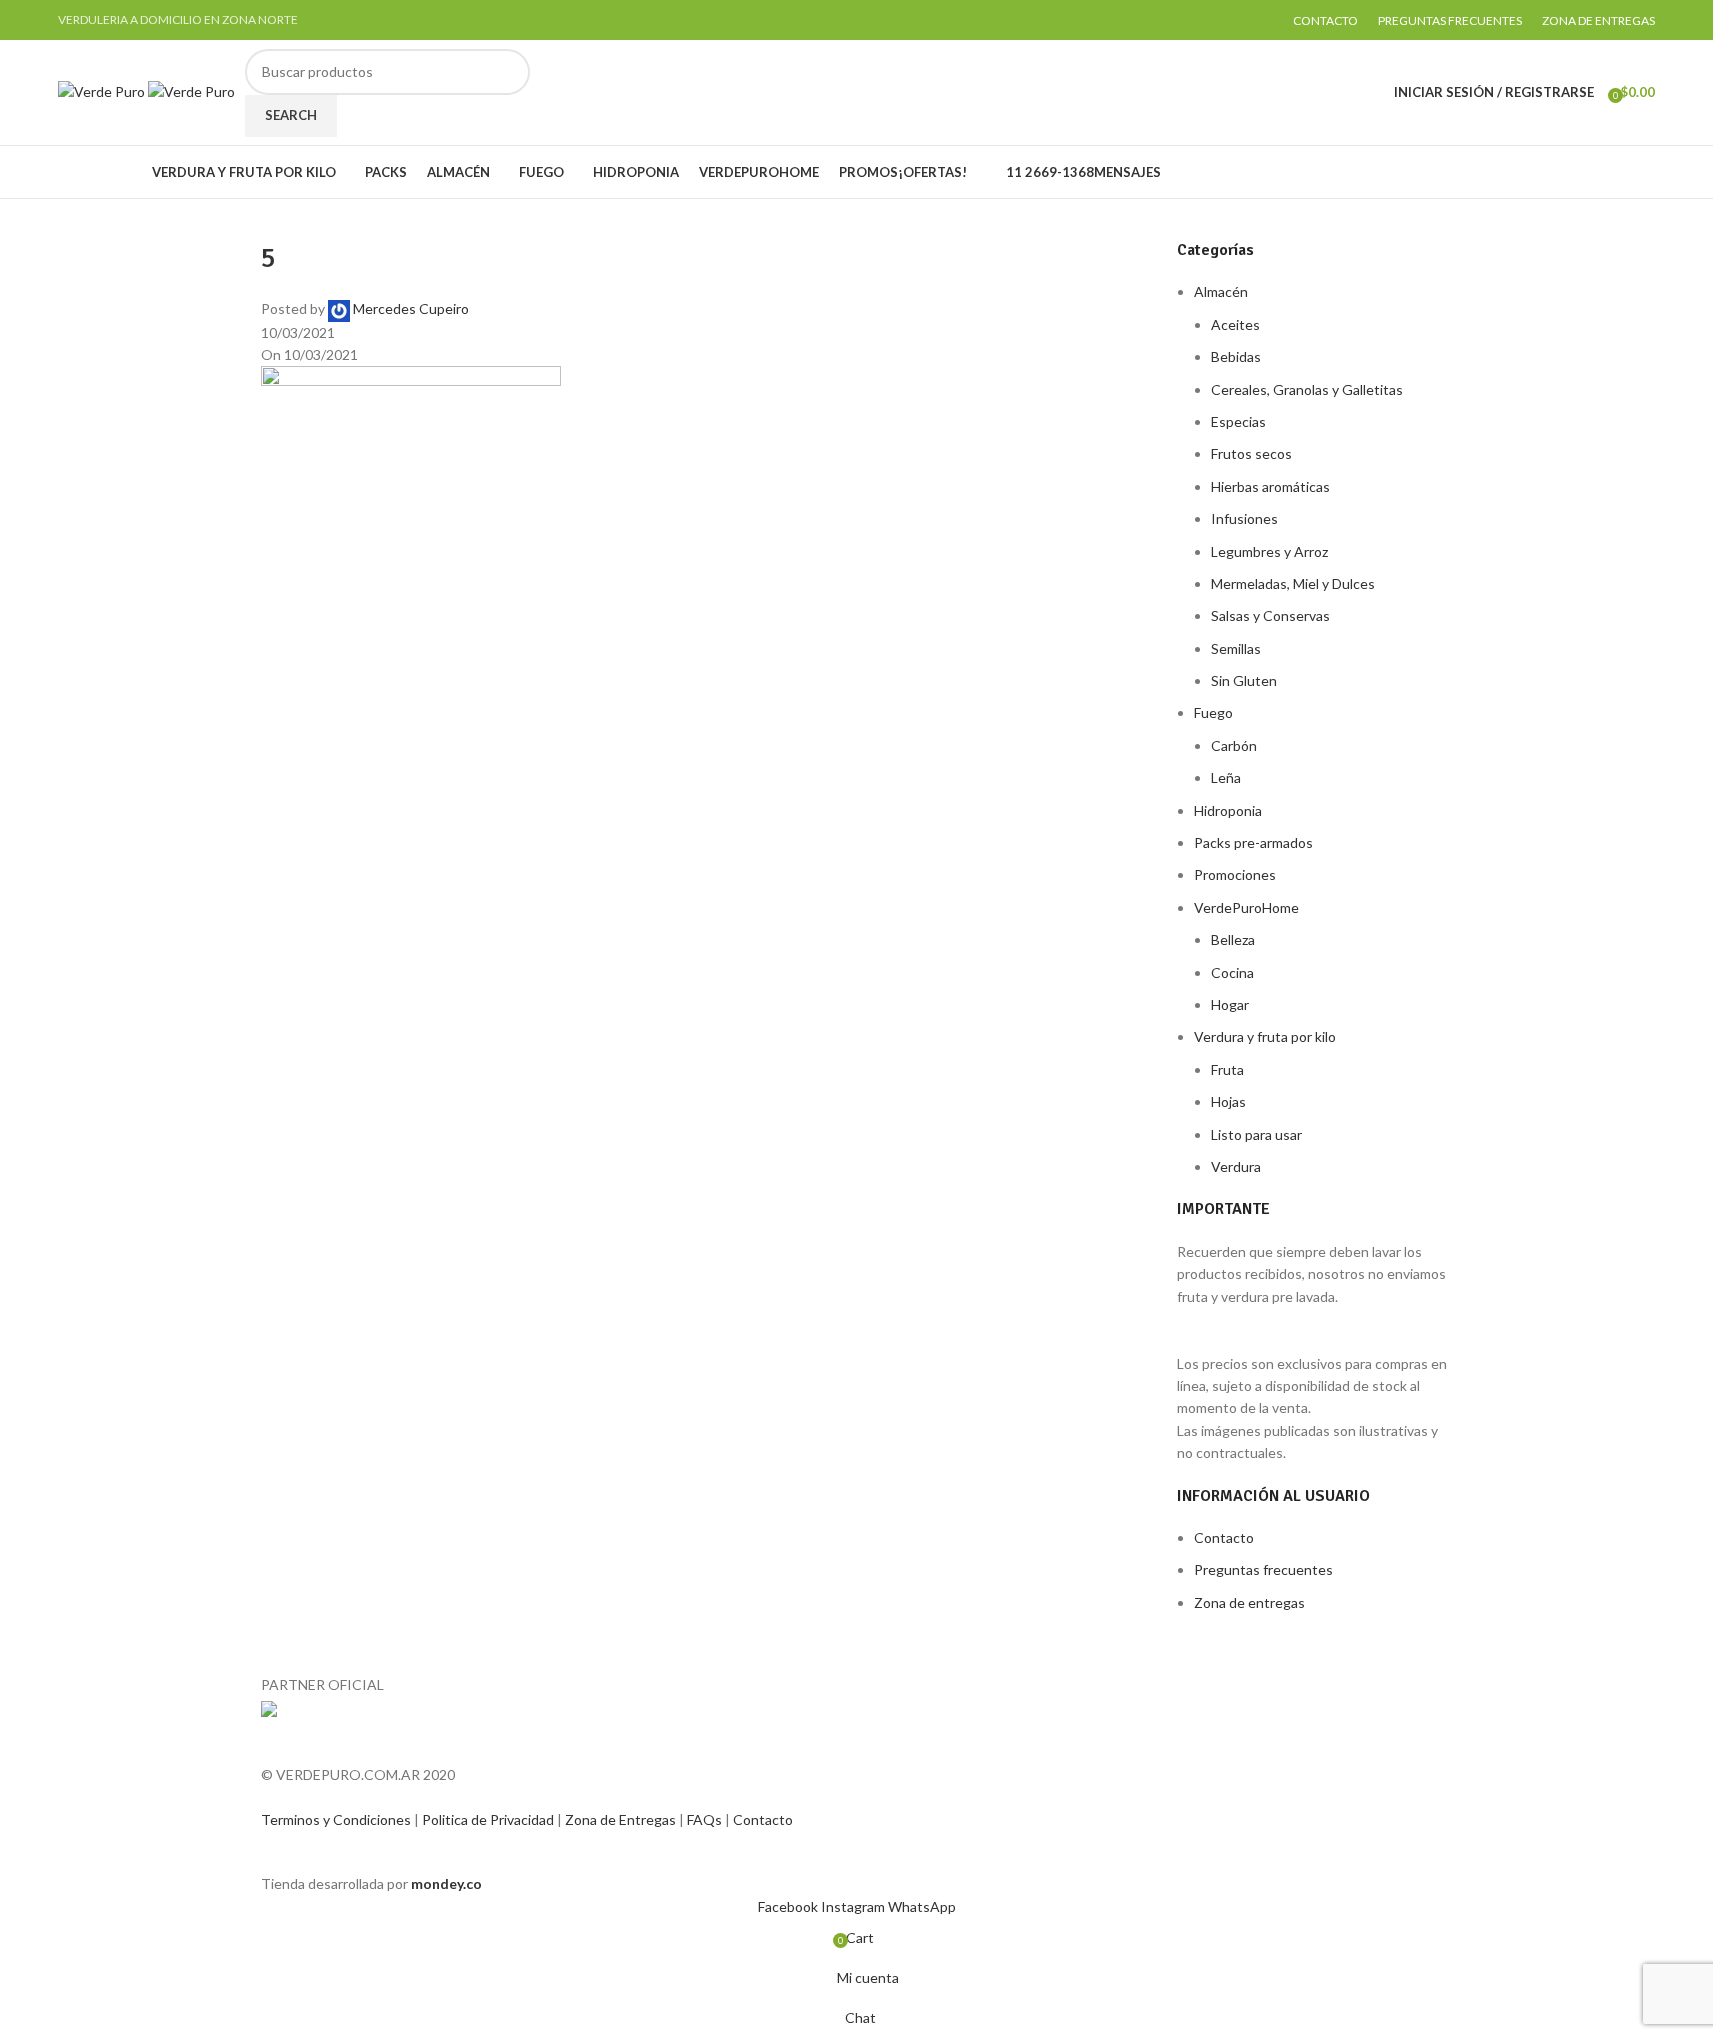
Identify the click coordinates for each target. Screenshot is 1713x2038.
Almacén (1221, 291)
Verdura (1236, 1166)
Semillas (1236, 648)
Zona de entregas (1249, 1602)
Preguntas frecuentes (1263, 1569)
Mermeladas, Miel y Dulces (1293, 583)
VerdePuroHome (1246, 907)
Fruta (1227, 1069)
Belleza (1233, 939)
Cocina (1232, 972)
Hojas (1228, 1101)
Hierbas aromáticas (1270, 486)
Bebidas (1236, 356)
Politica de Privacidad (489, 1819)
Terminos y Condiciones (337, 1819)
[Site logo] (103, 90)
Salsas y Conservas (1270, 615)
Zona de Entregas (622, 1819)
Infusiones (1244, 518)
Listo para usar (1256, 1134)
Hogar (1230, 1004)
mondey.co (446, 1883)
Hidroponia (1228, 810)
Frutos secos (1251, 453)
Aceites (1235, 324)
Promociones (1235, 874)
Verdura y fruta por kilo (1265, 1036)
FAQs (706, 1819)
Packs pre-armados (1253, 842)
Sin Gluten (1244, 680)
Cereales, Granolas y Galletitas (1307, 389)
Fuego (1213, 712)
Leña (1226, 777)
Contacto (1224, 1537)
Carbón (1234, 745)
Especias (1238, 421)
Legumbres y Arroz (1269, 551)
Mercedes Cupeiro (411, 308)
